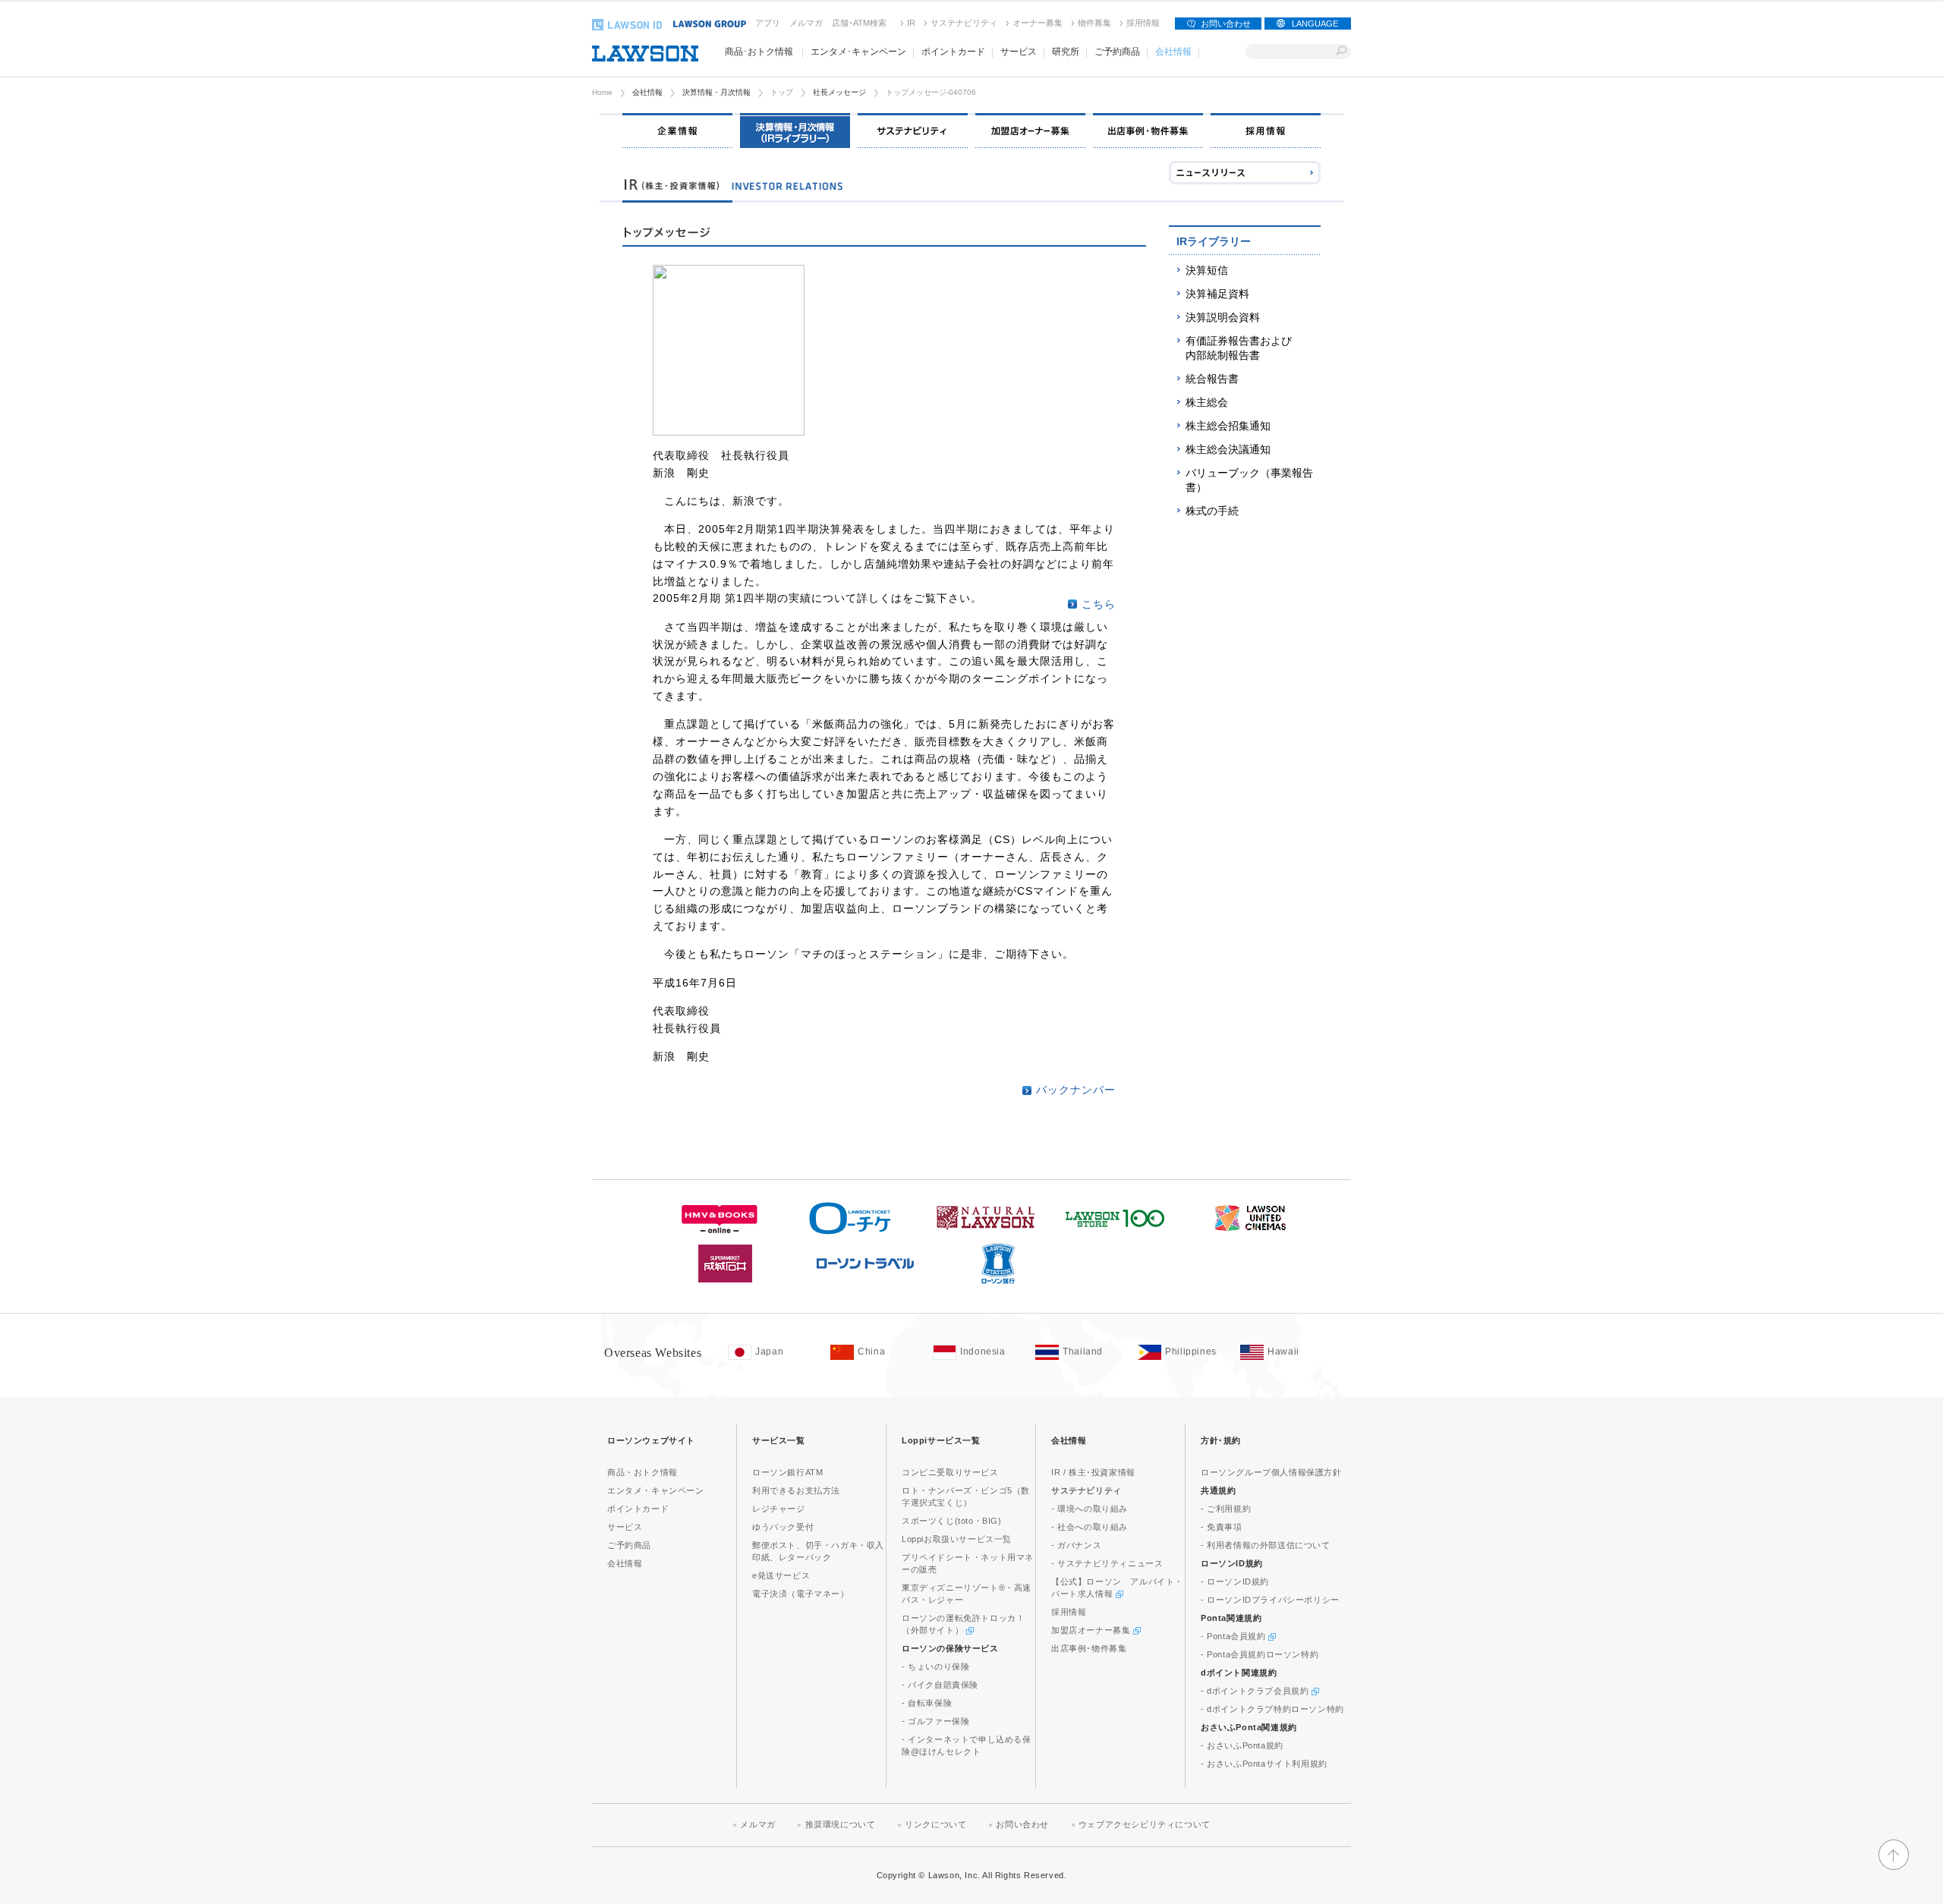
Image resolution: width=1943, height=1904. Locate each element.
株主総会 (1207, 402)
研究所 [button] (1066, 52)
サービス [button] (1019, 52)
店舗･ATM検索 (859, 23)
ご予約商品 (629, 1545)
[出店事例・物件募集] (1148, 131)
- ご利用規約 (1226, 1509)
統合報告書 (1212, 379)
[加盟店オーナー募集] (1030, 131)
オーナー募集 (1038, 23)
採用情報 (1143, 23)
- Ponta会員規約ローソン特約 (1260, 1654)
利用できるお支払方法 (796, 1490)
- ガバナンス (1076, 1545)
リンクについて (935, 1824)
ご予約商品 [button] (1117, 52)
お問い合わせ (1226, 24)
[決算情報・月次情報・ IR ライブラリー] (795, 131)
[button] (1894, 1863)
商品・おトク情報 (642, 1472)
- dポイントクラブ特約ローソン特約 (1272, 1709)
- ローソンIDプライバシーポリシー (1270, 1600)
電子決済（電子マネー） (801, 1594)
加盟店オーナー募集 (1092, 1630)
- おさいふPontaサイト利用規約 (1264, 1764)
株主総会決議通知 (1228, 449)
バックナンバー (1076, 1090)
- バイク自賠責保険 (940, 1685)
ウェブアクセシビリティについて (1145, 1824)
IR (911, 23)
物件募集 (1094, 23)
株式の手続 (1212, 511)
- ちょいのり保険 (935, 1666)
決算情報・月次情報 (716, 92)
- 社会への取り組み (1090, 1527)
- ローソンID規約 (1235, 1581)
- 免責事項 (1222, 1527)
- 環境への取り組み (1090, 1509)
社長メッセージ (839, 92)
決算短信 (1207, 270)
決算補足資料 (1217, 294)
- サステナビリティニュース (1107, 1563)
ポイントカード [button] (953, 52)
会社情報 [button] (1173, 52)
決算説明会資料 (1223, 317)
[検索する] (1342, 52)
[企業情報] (677, 131)
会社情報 (647, 92)
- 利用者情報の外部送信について (1266, 1545)
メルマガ (806, 23)
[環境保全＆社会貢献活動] (913, 131)
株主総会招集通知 (1228, 426)
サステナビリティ (964, 23)
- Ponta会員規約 (1234, 1636)
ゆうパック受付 (783, 1527)
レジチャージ (779, 1509)
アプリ (768, 23)
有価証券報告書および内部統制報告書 (1239, 348)
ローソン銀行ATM (787, 1472)
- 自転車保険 (927, 1703)
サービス (625, 1527)
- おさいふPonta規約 (1242, 1745)
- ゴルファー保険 (935, 1721)
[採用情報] (1266, 131)
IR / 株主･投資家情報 (1093, 1472)
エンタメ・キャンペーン (656, 1490)
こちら (1099, 604)
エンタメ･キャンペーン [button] (858, 52)
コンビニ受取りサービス (950, 1472)
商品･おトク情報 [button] (759, 52)
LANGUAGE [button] (1315, 24)
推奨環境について (841, 1824)
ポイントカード (638, 1509)
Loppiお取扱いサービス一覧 (957, 1539)
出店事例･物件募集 (1089, 1648)
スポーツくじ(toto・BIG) (952, 1521)
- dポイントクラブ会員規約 (1256, 1691)
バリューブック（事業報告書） (1249, 480)
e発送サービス (781, 1575)
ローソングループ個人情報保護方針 (1271, 1472)
